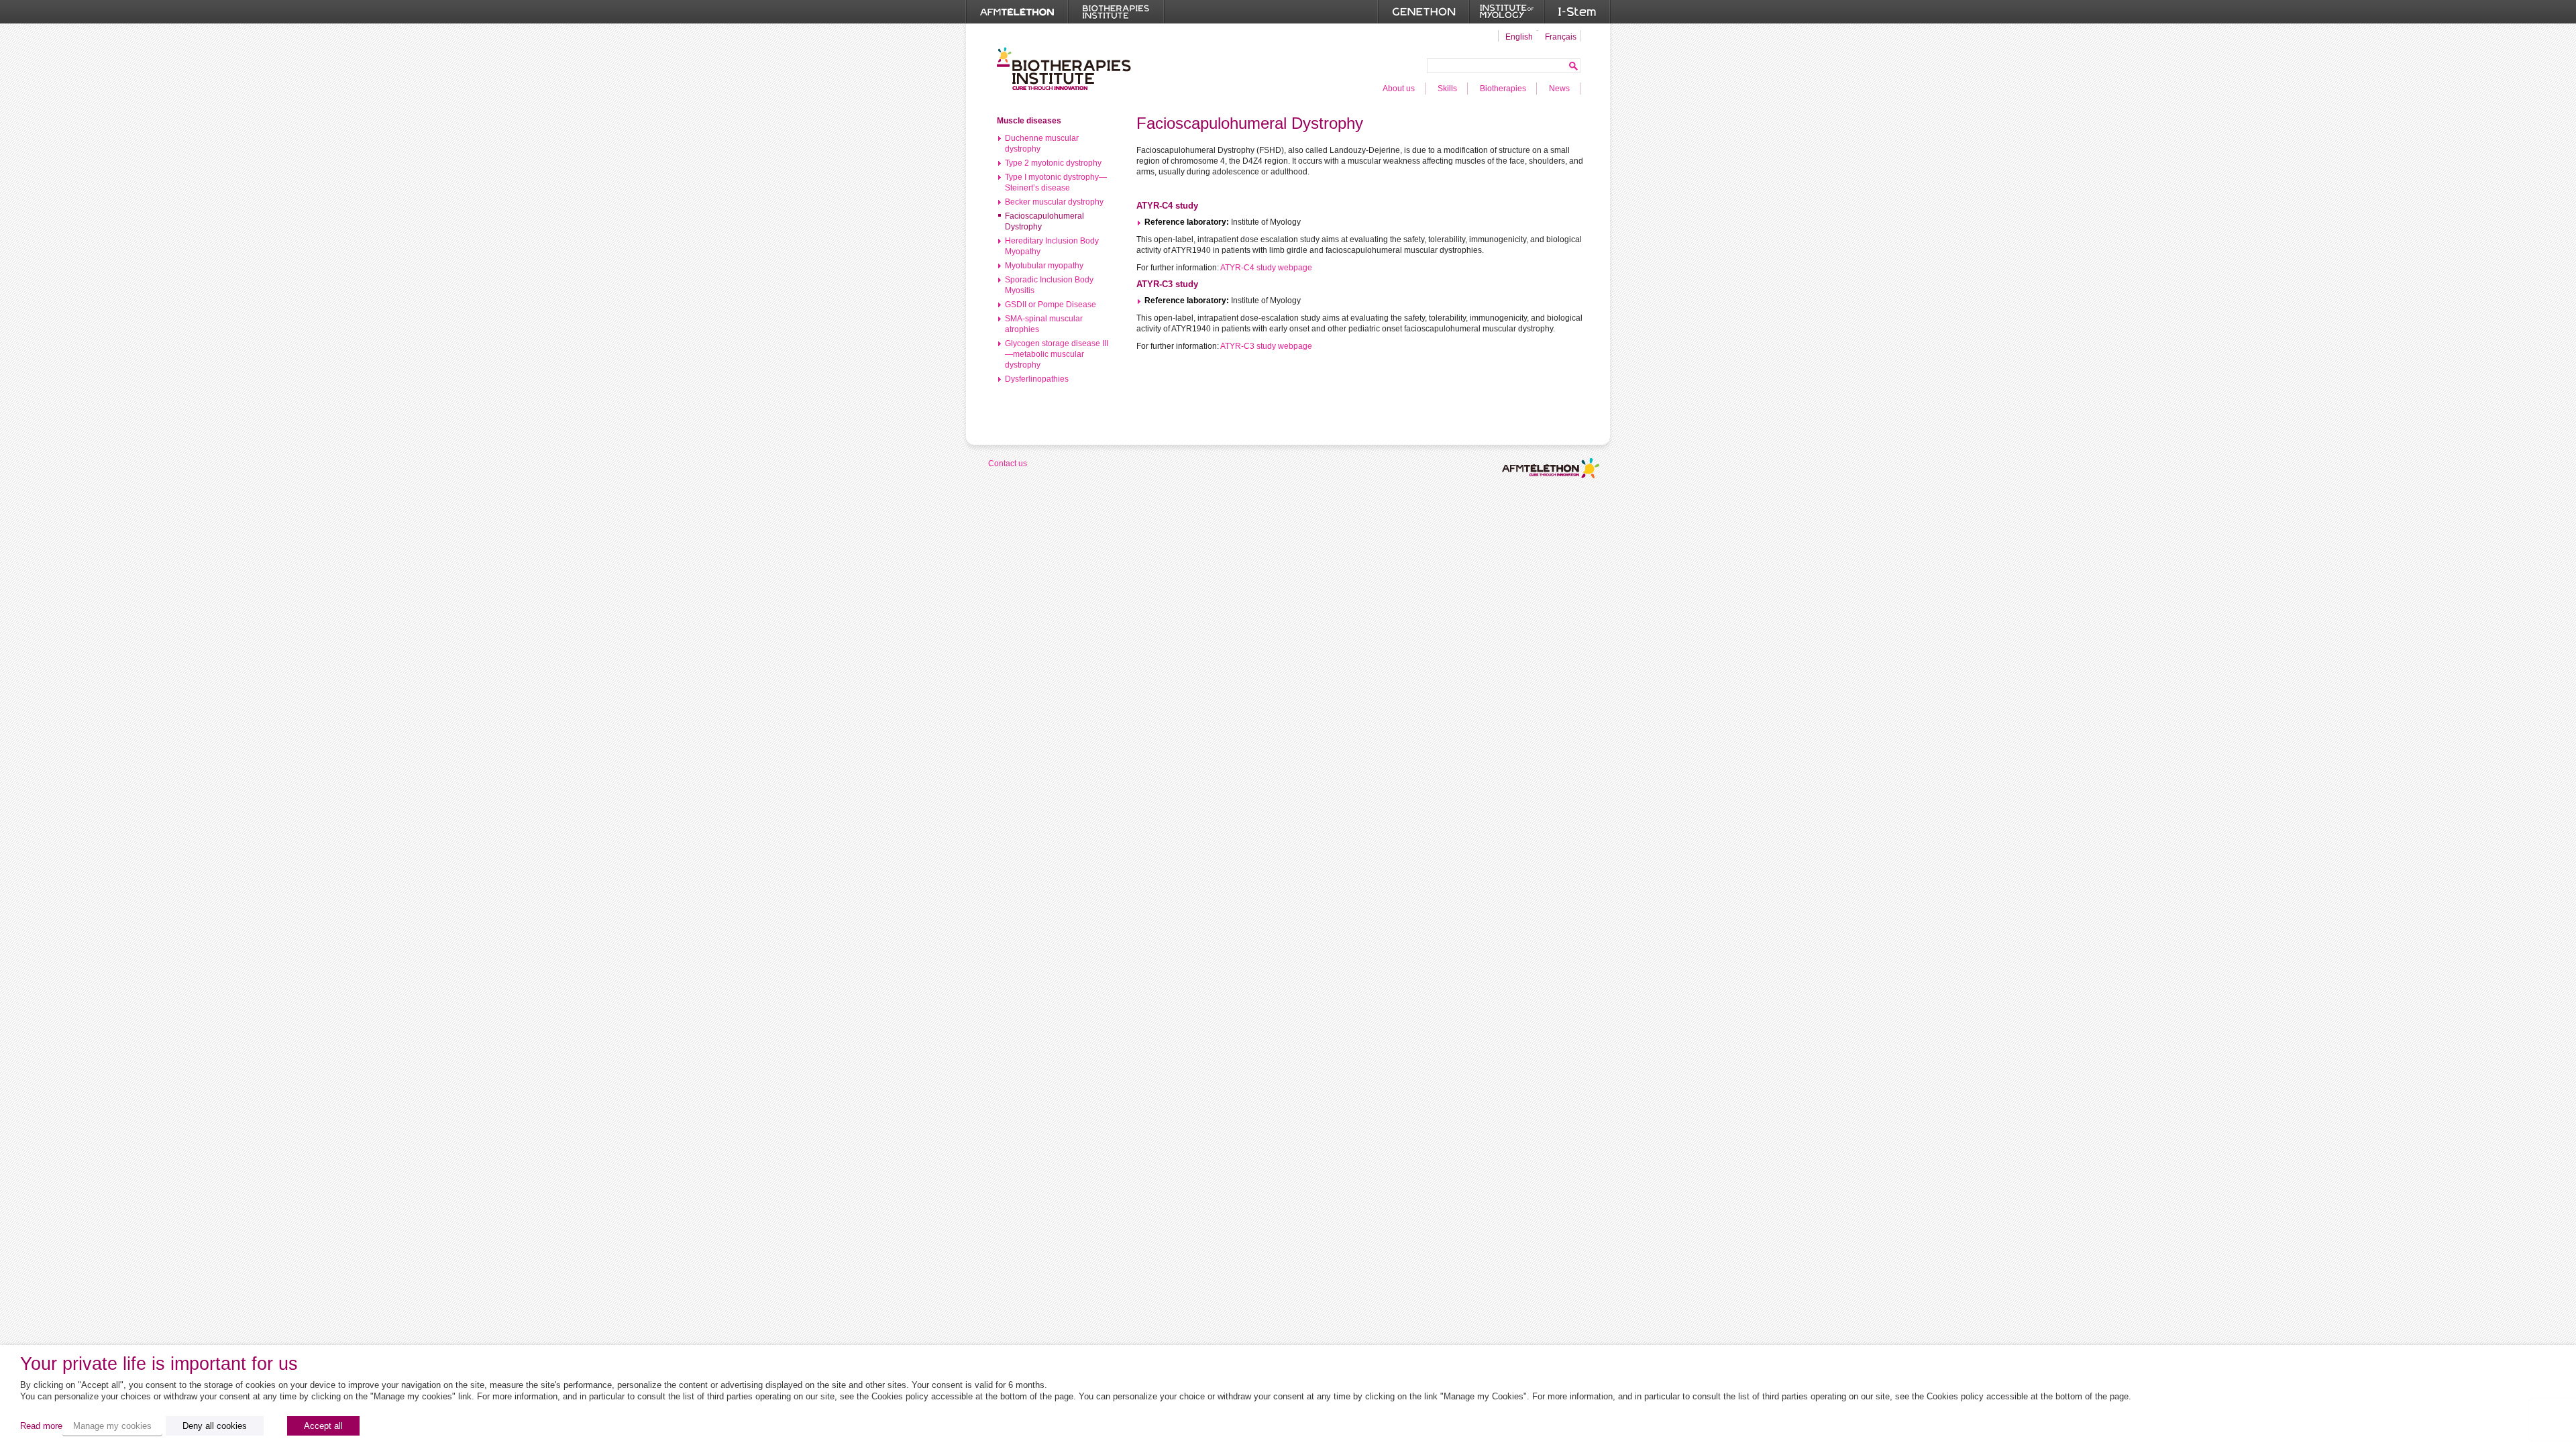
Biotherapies (1503, 89)
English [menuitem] (1519, 37)
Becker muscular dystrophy (1054, 202)
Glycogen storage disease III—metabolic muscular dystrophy (1057, 354)
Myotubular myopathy (1044, 266)
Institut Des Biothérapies (1064, 68)
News (1559, 89)
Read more (41, 1426)
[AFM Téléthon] (1017, 12)
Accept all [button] (323, 1426)
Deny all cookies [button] (215, 1426)
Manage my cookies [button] (112, 1426)
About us (1399, 89)
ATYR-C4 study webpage (1266, 268)
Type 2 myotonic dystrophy (1053, 163)
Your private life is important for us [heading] (159, 1364)
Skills (1447, 89)
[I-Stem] (1577, 12)
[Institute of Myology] (1507, 12)
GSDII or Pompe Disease (1051, 305)
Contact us (1008, 464)
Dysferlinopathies (1037, 379)
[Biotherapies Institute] (1116, 12)
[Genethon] (1424, 12)
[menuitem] (1517, 36)
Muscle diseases (1029, 121)
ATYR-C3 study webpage (1266, 346)
